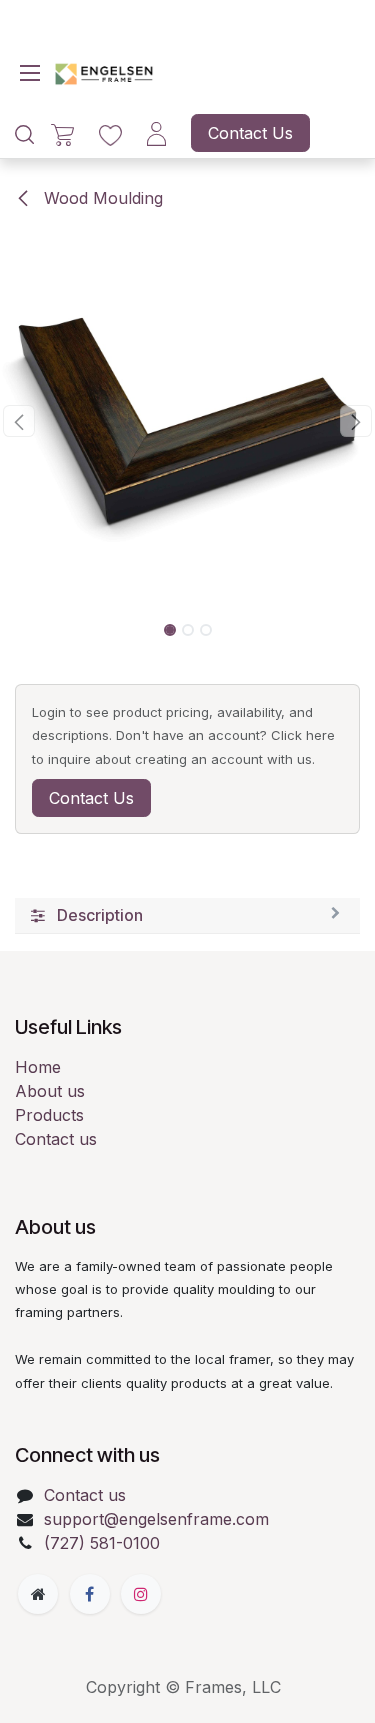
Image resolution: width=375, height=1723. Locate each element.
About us (50, 1091)
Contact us (56, 1139)
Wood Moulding (101, 198)
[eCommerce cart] (62, 133)
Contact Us (250, 133)
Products (49, 1115)
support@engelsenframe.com (156, 1519)
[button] (19, 421)
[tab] (187, 916)
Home (38, 1067)
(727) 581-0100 (102, 1543)
